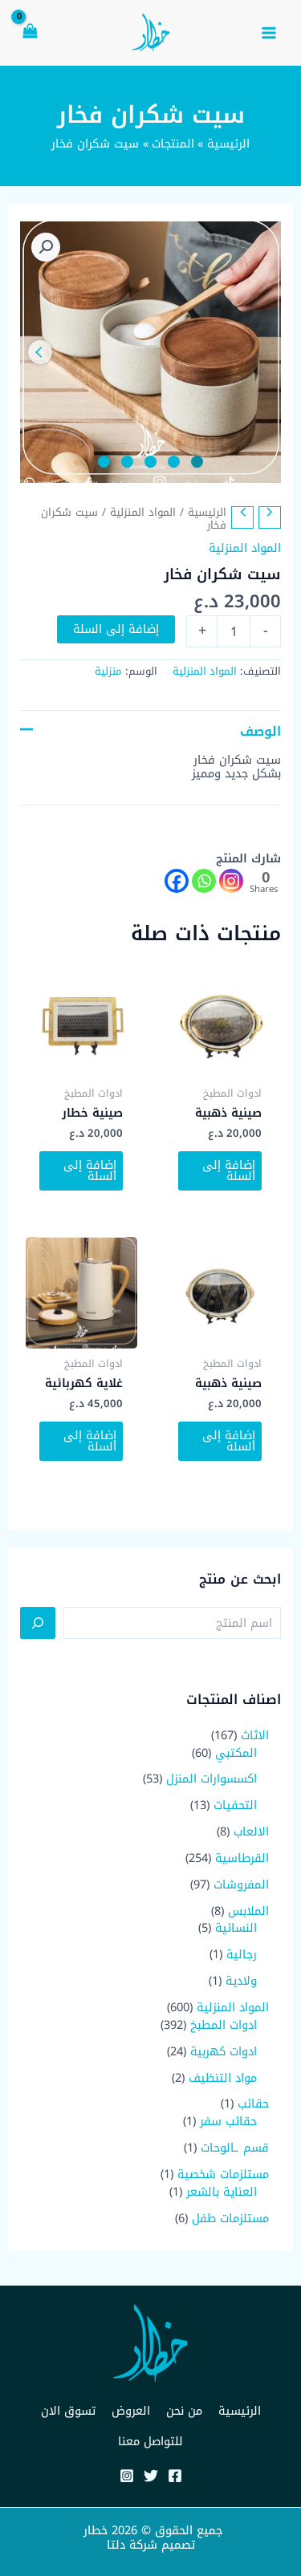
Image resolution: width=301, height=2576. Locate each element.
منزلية (108, 671)
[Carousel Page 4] (127, 462)
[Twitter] (151, 2476)
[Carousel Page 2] (174, 462)
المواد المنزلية (143, 512)
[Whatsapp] (204, 881)
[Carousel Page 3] (150, 462)
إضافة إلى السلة (116, 629)
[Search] (38, 1623)
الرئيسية (207, 512)
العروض (131, 2411)
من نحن (184, 2411)
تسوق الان (68, 2411)
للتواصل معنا (150, 2441)
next (40, 352)
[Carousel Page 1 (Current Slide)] (197, 462)
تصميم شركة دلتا (151, 2545)
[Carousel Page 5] (104, 462)
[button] (46, 247)
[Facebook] (177, 881)
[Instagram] (231, 881)
